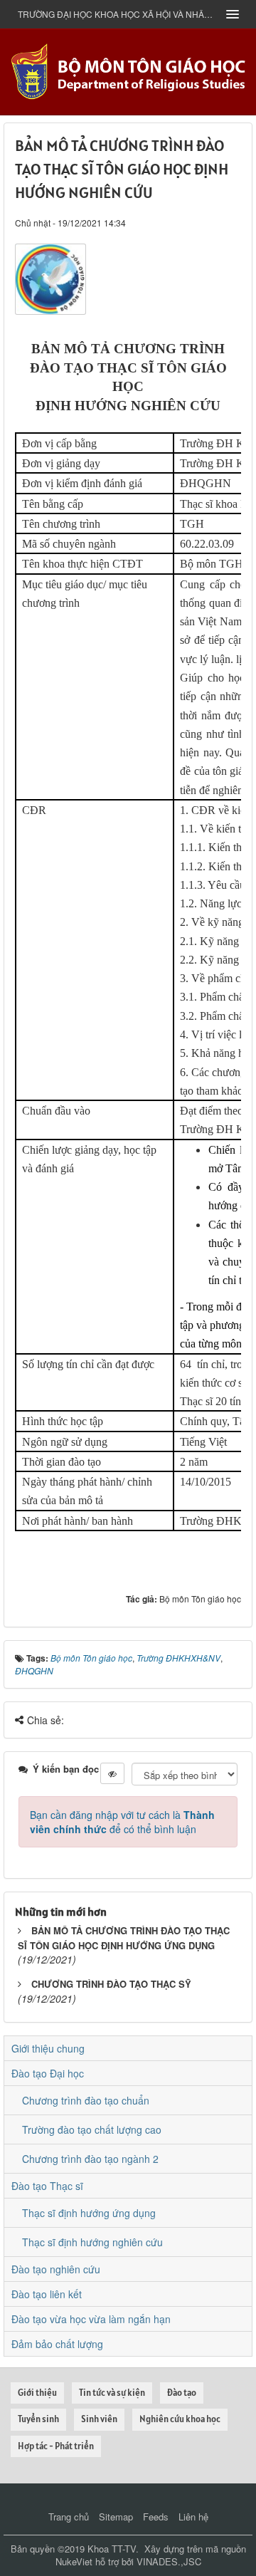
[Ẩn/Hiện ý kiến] (112, 1773)
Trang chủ (69, 2517)
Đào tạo (182, 2393)
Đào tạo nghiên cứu (56, 2269)
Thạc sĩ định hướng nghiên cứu (92, 2242)
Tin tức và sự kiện (112, 2393)
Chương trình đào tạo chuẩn (86, 2100)
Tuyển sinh (38, 2419)
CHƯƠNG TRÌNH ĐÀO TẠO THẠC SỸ (111, 1984)
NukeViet (74, 2561)
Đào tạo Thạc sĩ (47, 2186)
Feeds (156, 2517)
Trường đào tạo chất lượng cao (92, 2129)
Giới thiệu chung (48, 2048)
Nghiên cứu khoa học (180, 2419)
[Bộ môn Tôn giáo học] (128, 71)
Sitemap (116, 2517)
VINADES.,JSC (169, 2561)
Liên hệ (193, 2517)
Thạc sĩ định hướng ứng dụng (89, 2213)
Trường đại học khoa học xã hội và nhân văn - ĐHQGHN (117, 14)
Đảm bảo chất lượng (57, 2344)
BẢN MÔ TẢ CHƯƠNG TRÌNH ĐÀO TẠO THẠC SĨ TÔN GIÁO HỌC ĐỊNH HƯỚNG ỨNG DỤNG (124, 1938)
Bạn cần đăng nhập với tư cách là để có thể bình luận (122, 1822)
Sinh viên (99, 2419)
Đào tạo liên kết (47, 2294)
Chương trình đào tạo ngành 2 (90, 2159)
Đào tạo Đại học (48, 2073)
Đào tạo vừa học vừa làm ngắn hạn (91, 2319)
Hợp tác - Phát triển (56, 2446)
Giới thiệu (37, 2393)
